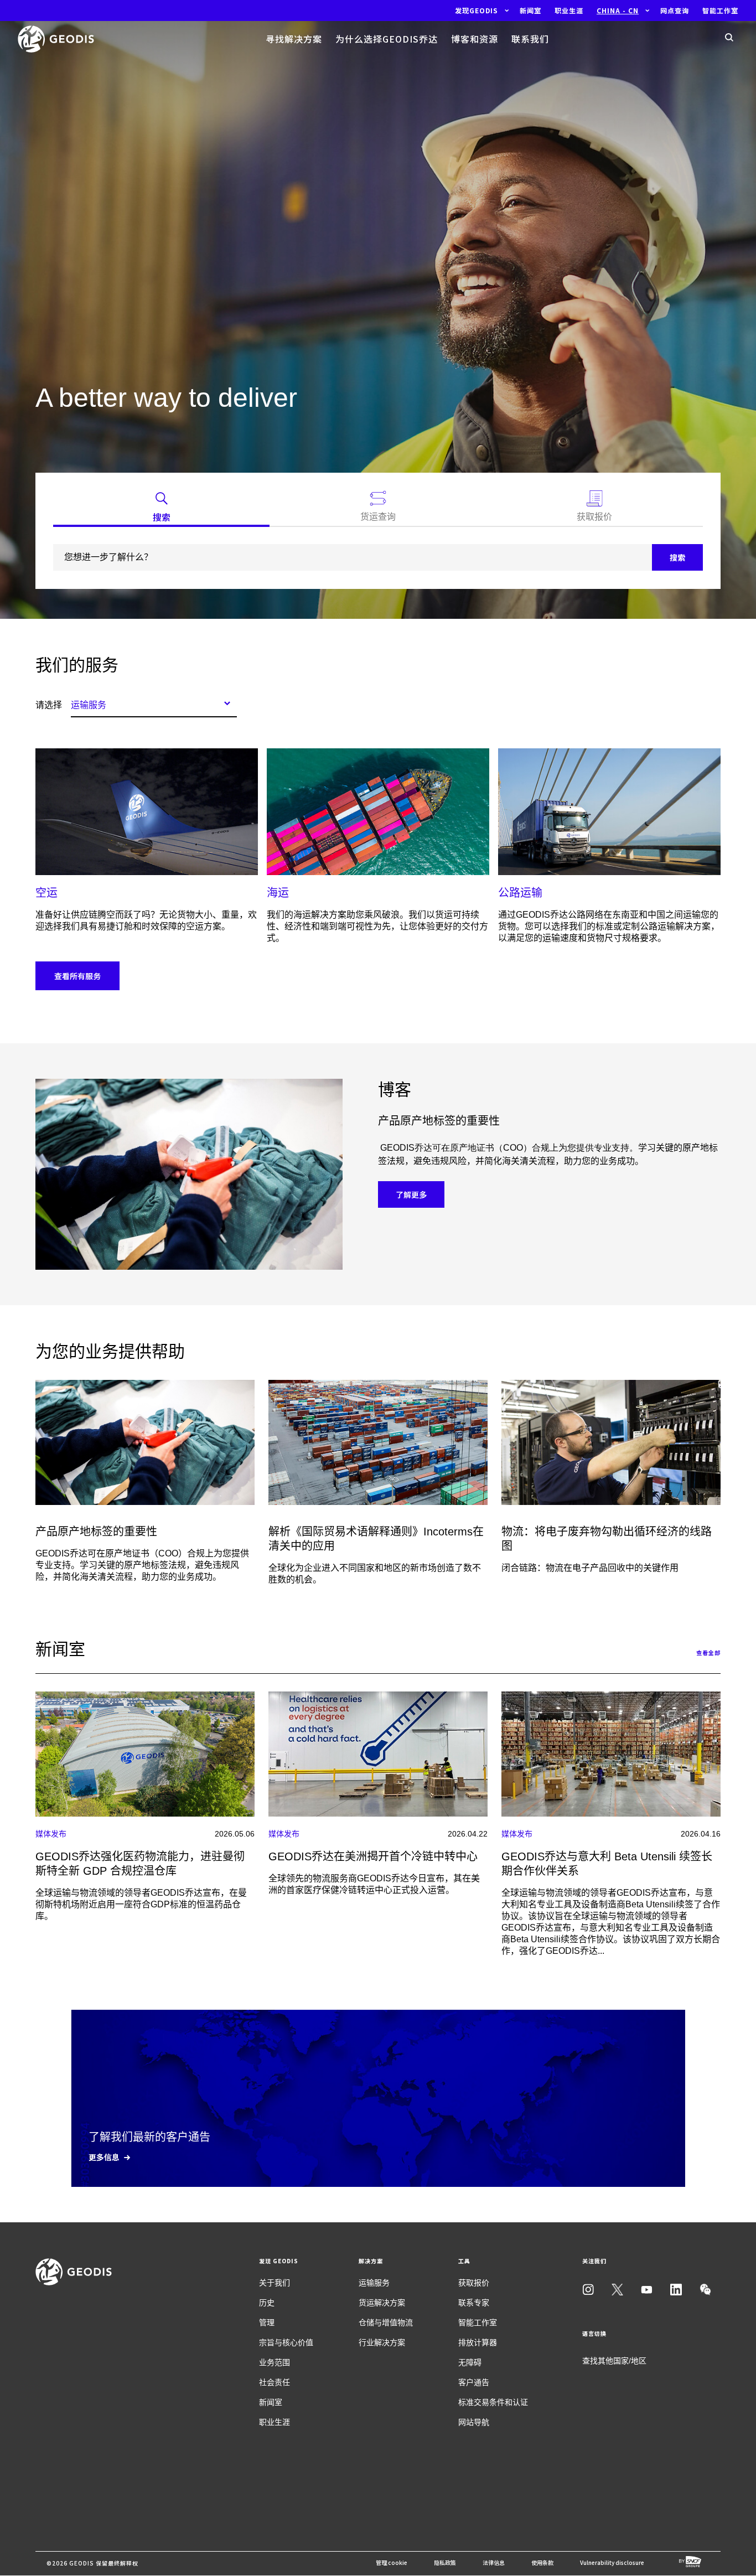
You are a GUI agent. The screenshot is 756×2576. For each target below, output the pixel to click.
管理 (267, 2322)
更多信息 (104, 2157)
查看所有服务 (77, 976)
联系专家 (474, 2303)
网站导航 (474, 2422)
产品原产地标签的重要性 (96, 1532)
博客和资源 (475, 39)
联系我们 (530, 39)
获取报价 (474, 2283)
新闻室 (271, 2402)
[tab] (161, 509)
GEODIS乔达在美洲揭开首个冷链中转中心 (373, 1856)
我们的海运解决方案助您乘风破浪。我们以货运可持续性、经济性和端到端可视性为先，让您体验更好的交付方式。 (377, 926)
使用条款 (542, 2562)
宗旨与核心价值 (286, 2342)
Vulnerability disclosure (612, 2562)
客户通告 (474, 2382)
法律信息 (494, 2562)
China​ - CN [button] (618, 11)
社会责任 (275, 2382)
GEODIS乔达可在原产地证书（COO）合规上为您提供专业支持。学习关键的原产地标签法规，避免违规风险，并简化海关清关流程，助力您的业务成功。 (142, 1565)
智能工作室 (478, 2322)
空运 (46, 893)
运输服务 (374, 2283)
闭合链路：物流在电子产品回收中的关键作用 (590, 1568)
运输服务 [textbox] (89, 705)
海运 (278, 893)
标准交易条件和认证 (493, 2402)
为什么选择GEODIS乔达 (387, 39)
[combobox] (154, 703)
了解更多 (411, 1194)
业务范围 (275, 2362)
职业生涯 (275, 2422)
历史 (267, 2303)
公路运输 (520, 893)
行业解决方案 (382, 2342)
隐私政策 (445, 2562)
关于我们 (275, 2283)
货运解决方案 (382, 2303)
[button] (477, 11)
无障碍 (470, 2362)
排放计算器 (478, 2342)
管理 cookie (392, 2562)
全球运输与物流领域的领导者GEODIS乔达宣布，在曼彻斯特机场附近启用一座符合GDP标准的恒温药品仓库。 (141, 1904)
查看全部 (708, 1652)
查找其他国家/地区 (614, 2361)
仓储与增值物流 (386, 2322)
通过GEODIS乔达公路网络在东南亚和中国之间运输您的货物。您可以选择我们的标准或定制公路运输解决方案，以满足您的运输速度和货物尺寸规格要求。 (609, 926)
